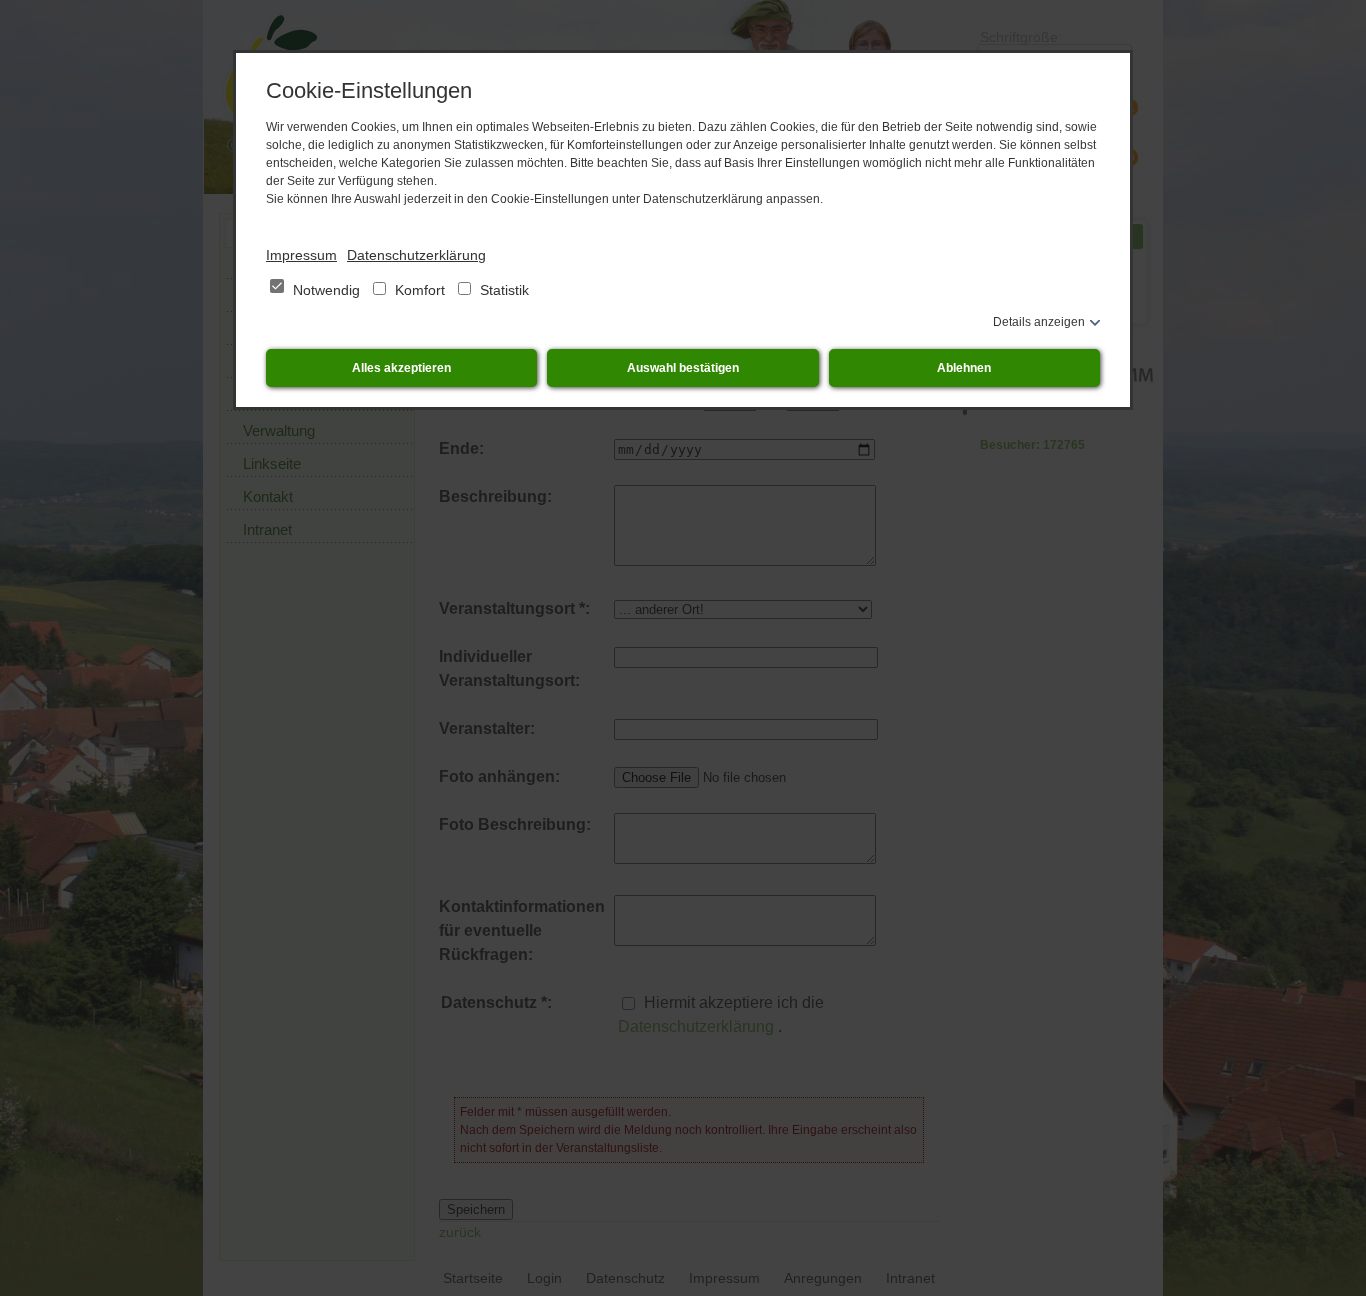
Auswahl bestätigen (683, 368)
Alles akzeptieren (401, 368)
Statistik (502, 290)
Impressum (301, 255)
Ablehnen (964, 368)
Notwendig (326, 290)
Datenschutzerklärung (416, 255)
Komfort (420, 290)
